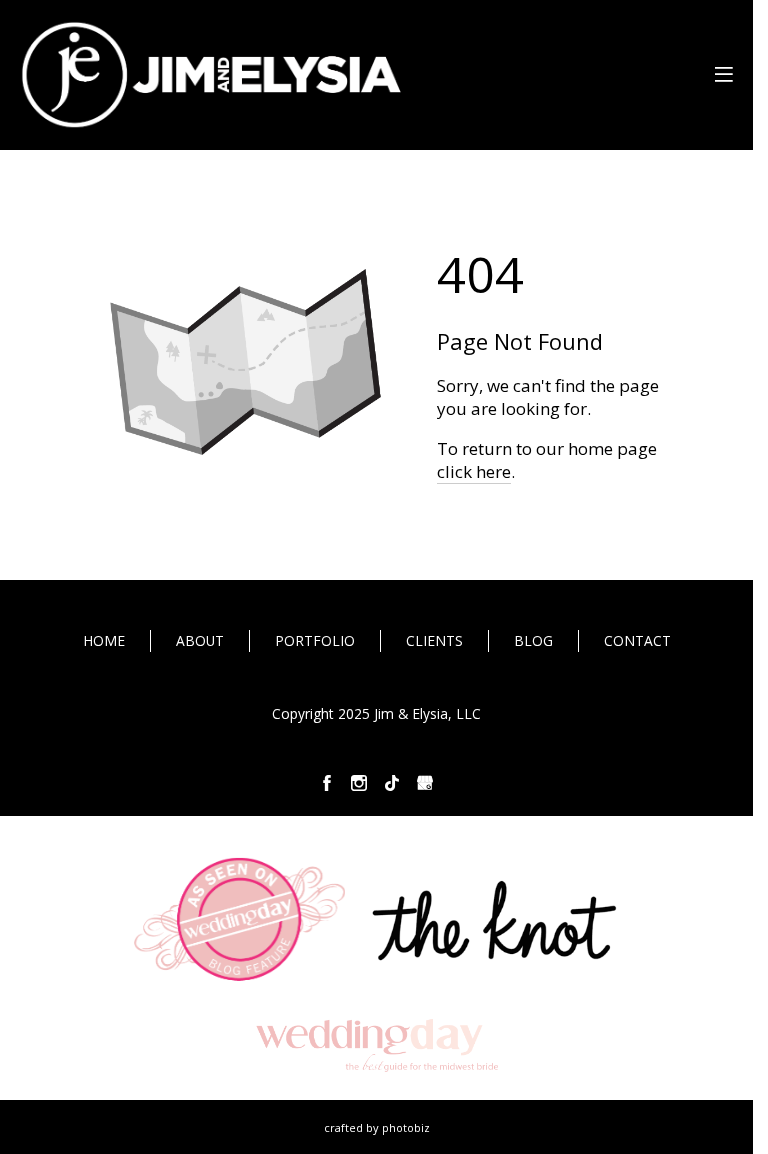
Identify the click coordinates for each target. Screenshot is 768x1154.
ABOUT (200, 640)
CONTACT (637, 640)
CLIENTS (434, 640)
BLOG (533, 640)
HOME (104, 640)
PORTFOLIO (315, 640)
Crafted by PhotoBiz (377, 1127)
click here (474, 471)
